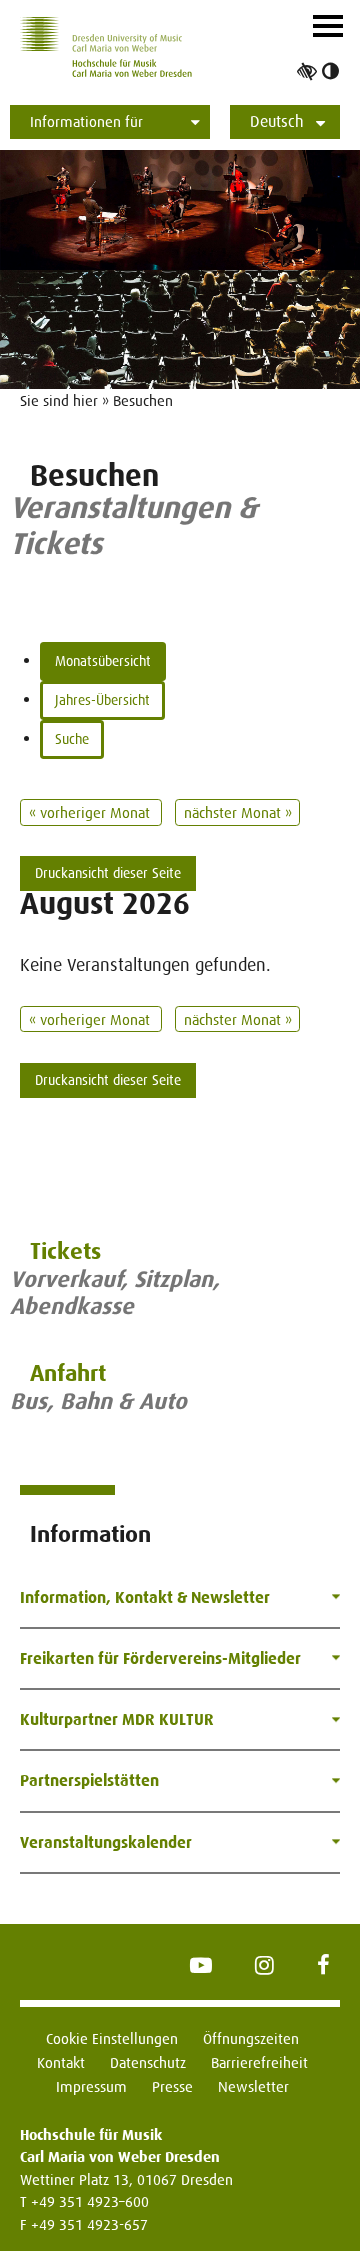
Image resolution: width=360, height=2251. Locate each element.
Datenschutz (148, 2062)
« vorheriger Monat (91, 812)
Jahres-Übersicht (102, 700)
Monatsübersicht (103, 661)
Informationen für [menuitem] (86, 121)
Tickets (65, 1251)
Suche (72, 739)
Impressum (91, 2086)
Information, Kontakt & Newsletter (145, 1597)
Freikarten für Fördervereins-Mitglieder (160, 1658)
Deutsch (277, 121)
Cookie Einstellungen (112, 2038)
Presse (172, 2086)
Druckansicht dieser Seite (108, 873)
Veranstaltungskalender (106, 1842)
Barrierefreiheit (259, 2062)
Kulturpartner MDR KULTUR (117, 1719)
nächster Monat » (238, 812)
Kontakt (61, 2062)
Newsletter (253, 2086)
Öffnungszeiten (251, 2038)
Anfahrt (68, 1373)
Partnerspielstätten (89, 1780)
